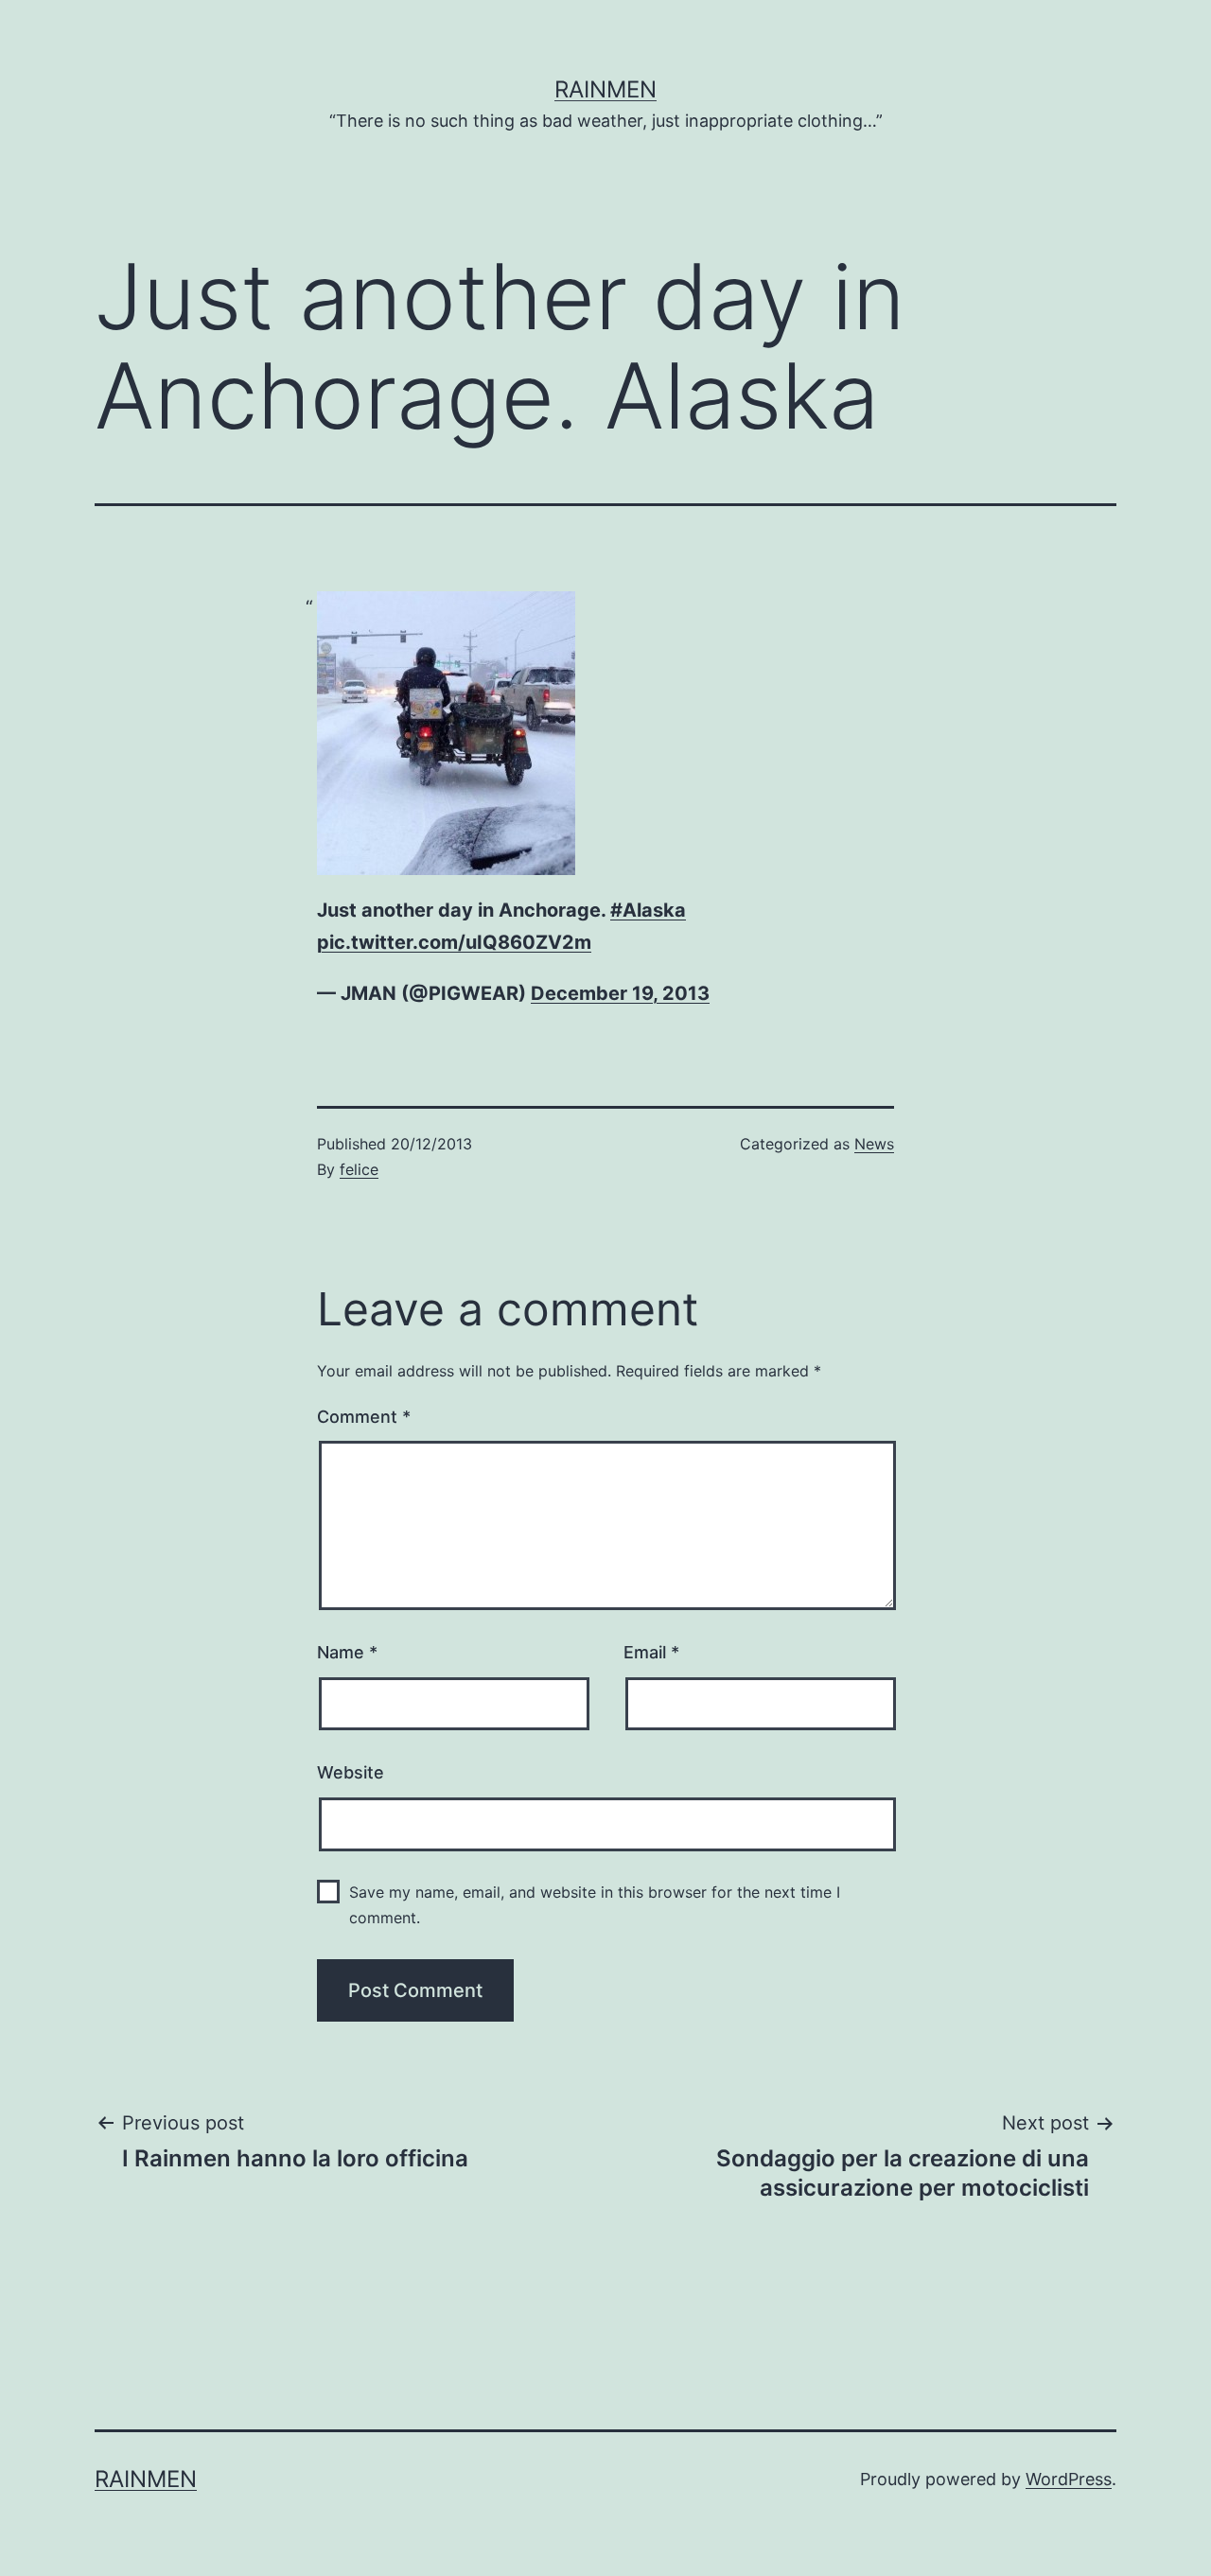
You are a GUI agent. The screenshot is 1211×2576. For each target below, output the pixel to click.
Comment (364, 1417)
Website (351, 1772)
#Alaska (648, 910)
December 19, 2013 (620, 993)
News (874, 1144)
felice (359, 1169)
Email (651, 1652)
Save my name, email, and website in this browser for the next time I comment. (595, 1905)
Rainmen (605, 89)
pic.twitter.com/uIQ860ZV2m (454, 942)
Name (347, 1652)
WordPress (1069, 2479)
